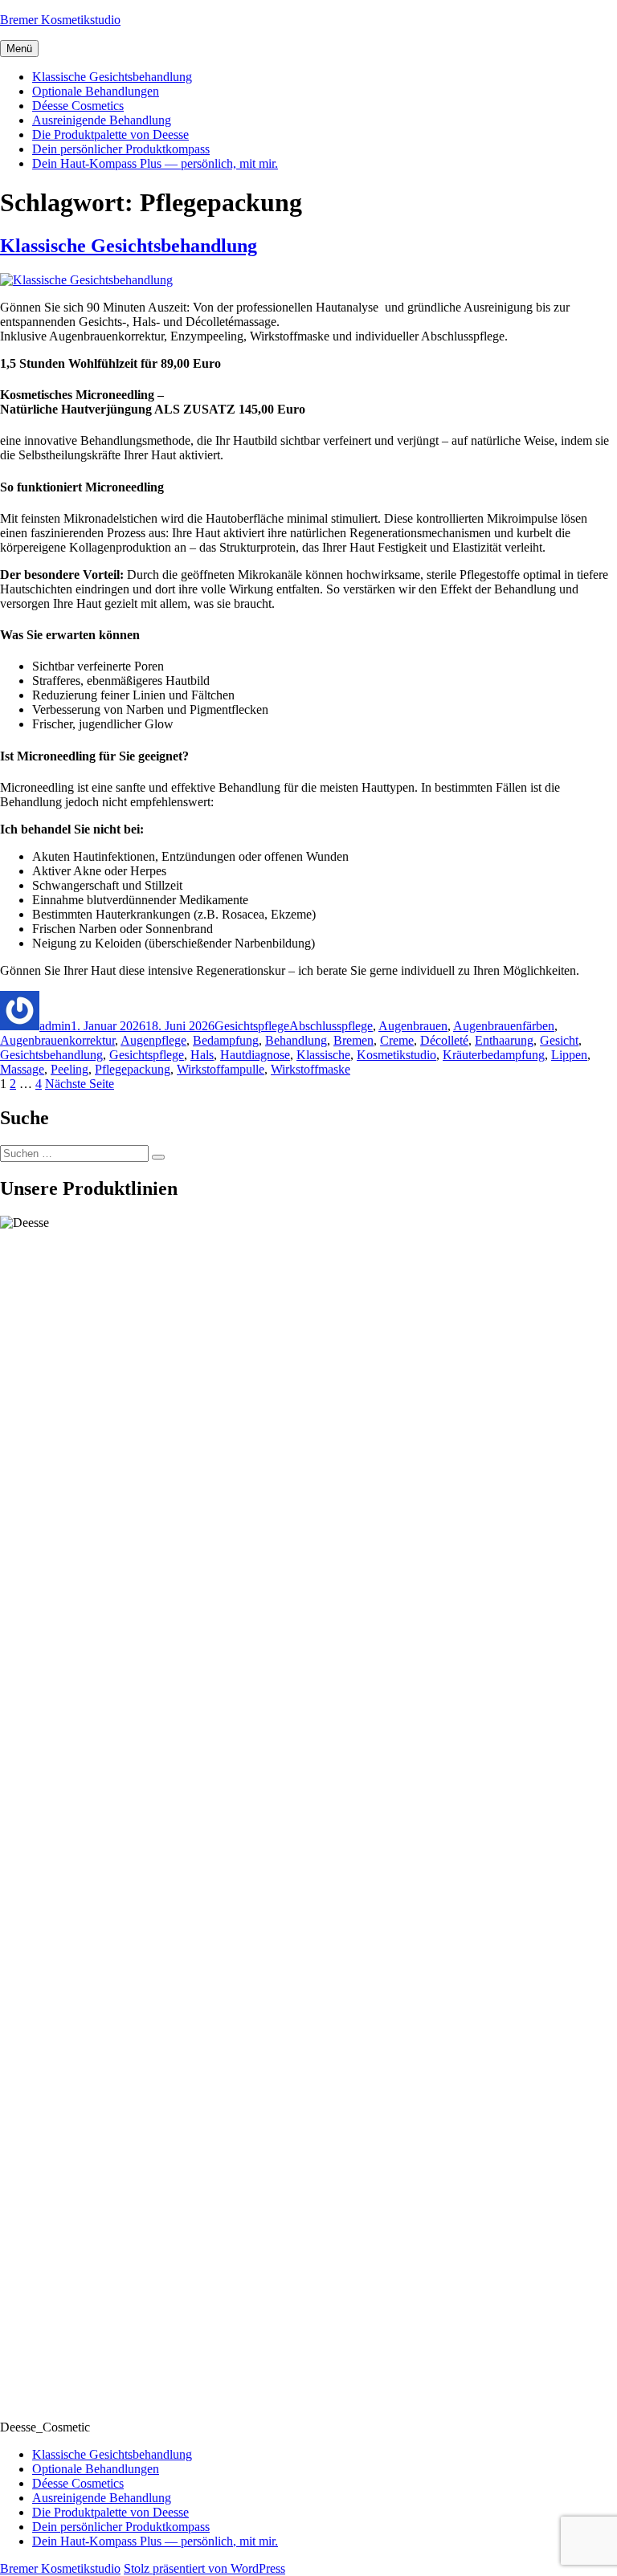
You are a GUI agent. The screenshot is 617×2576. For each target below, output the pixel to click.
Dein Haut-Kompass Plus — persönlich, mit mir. (155, 163)
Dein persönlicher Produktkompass (121, 149)
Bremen (353, 1040)
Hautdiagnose (255, 1055)
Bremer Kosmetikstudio (60, 20)
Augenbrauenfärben (504, 1026)
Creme (397, 1040)
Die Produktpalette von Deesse (110, 135)
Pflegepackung (133, 1069)
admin (55, 1026)
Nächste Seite (80, 1084)
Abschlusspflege (331, 1026)
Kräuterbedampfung (494, 1055)
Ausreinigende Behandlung (102, 120)
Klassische (323, 1055)
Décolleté (444, 1040)
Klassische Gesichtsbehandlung (112, 77)
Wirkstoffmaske (311, 1069)
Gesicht (559, 1040)
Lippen (569, 1055)
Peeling (69, 1069)
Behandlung (296, 1040)
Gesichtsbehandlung (51, 1055)
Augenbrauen (413, 1026)
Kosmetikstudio (396, 1055)
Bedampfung (226, 1040)
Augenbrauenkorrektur (57, 1040)
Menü (19, 49)
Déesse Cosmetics (78, 106)
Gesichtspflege (252, 1026)
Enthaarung (504, 1040)
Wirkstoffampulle (221, 1069)
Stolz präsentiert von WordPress (204, 2568)
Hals (202, 1055)
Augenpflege (153, 1040)
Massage (22, 1069)
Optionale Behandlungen (96, 91)
